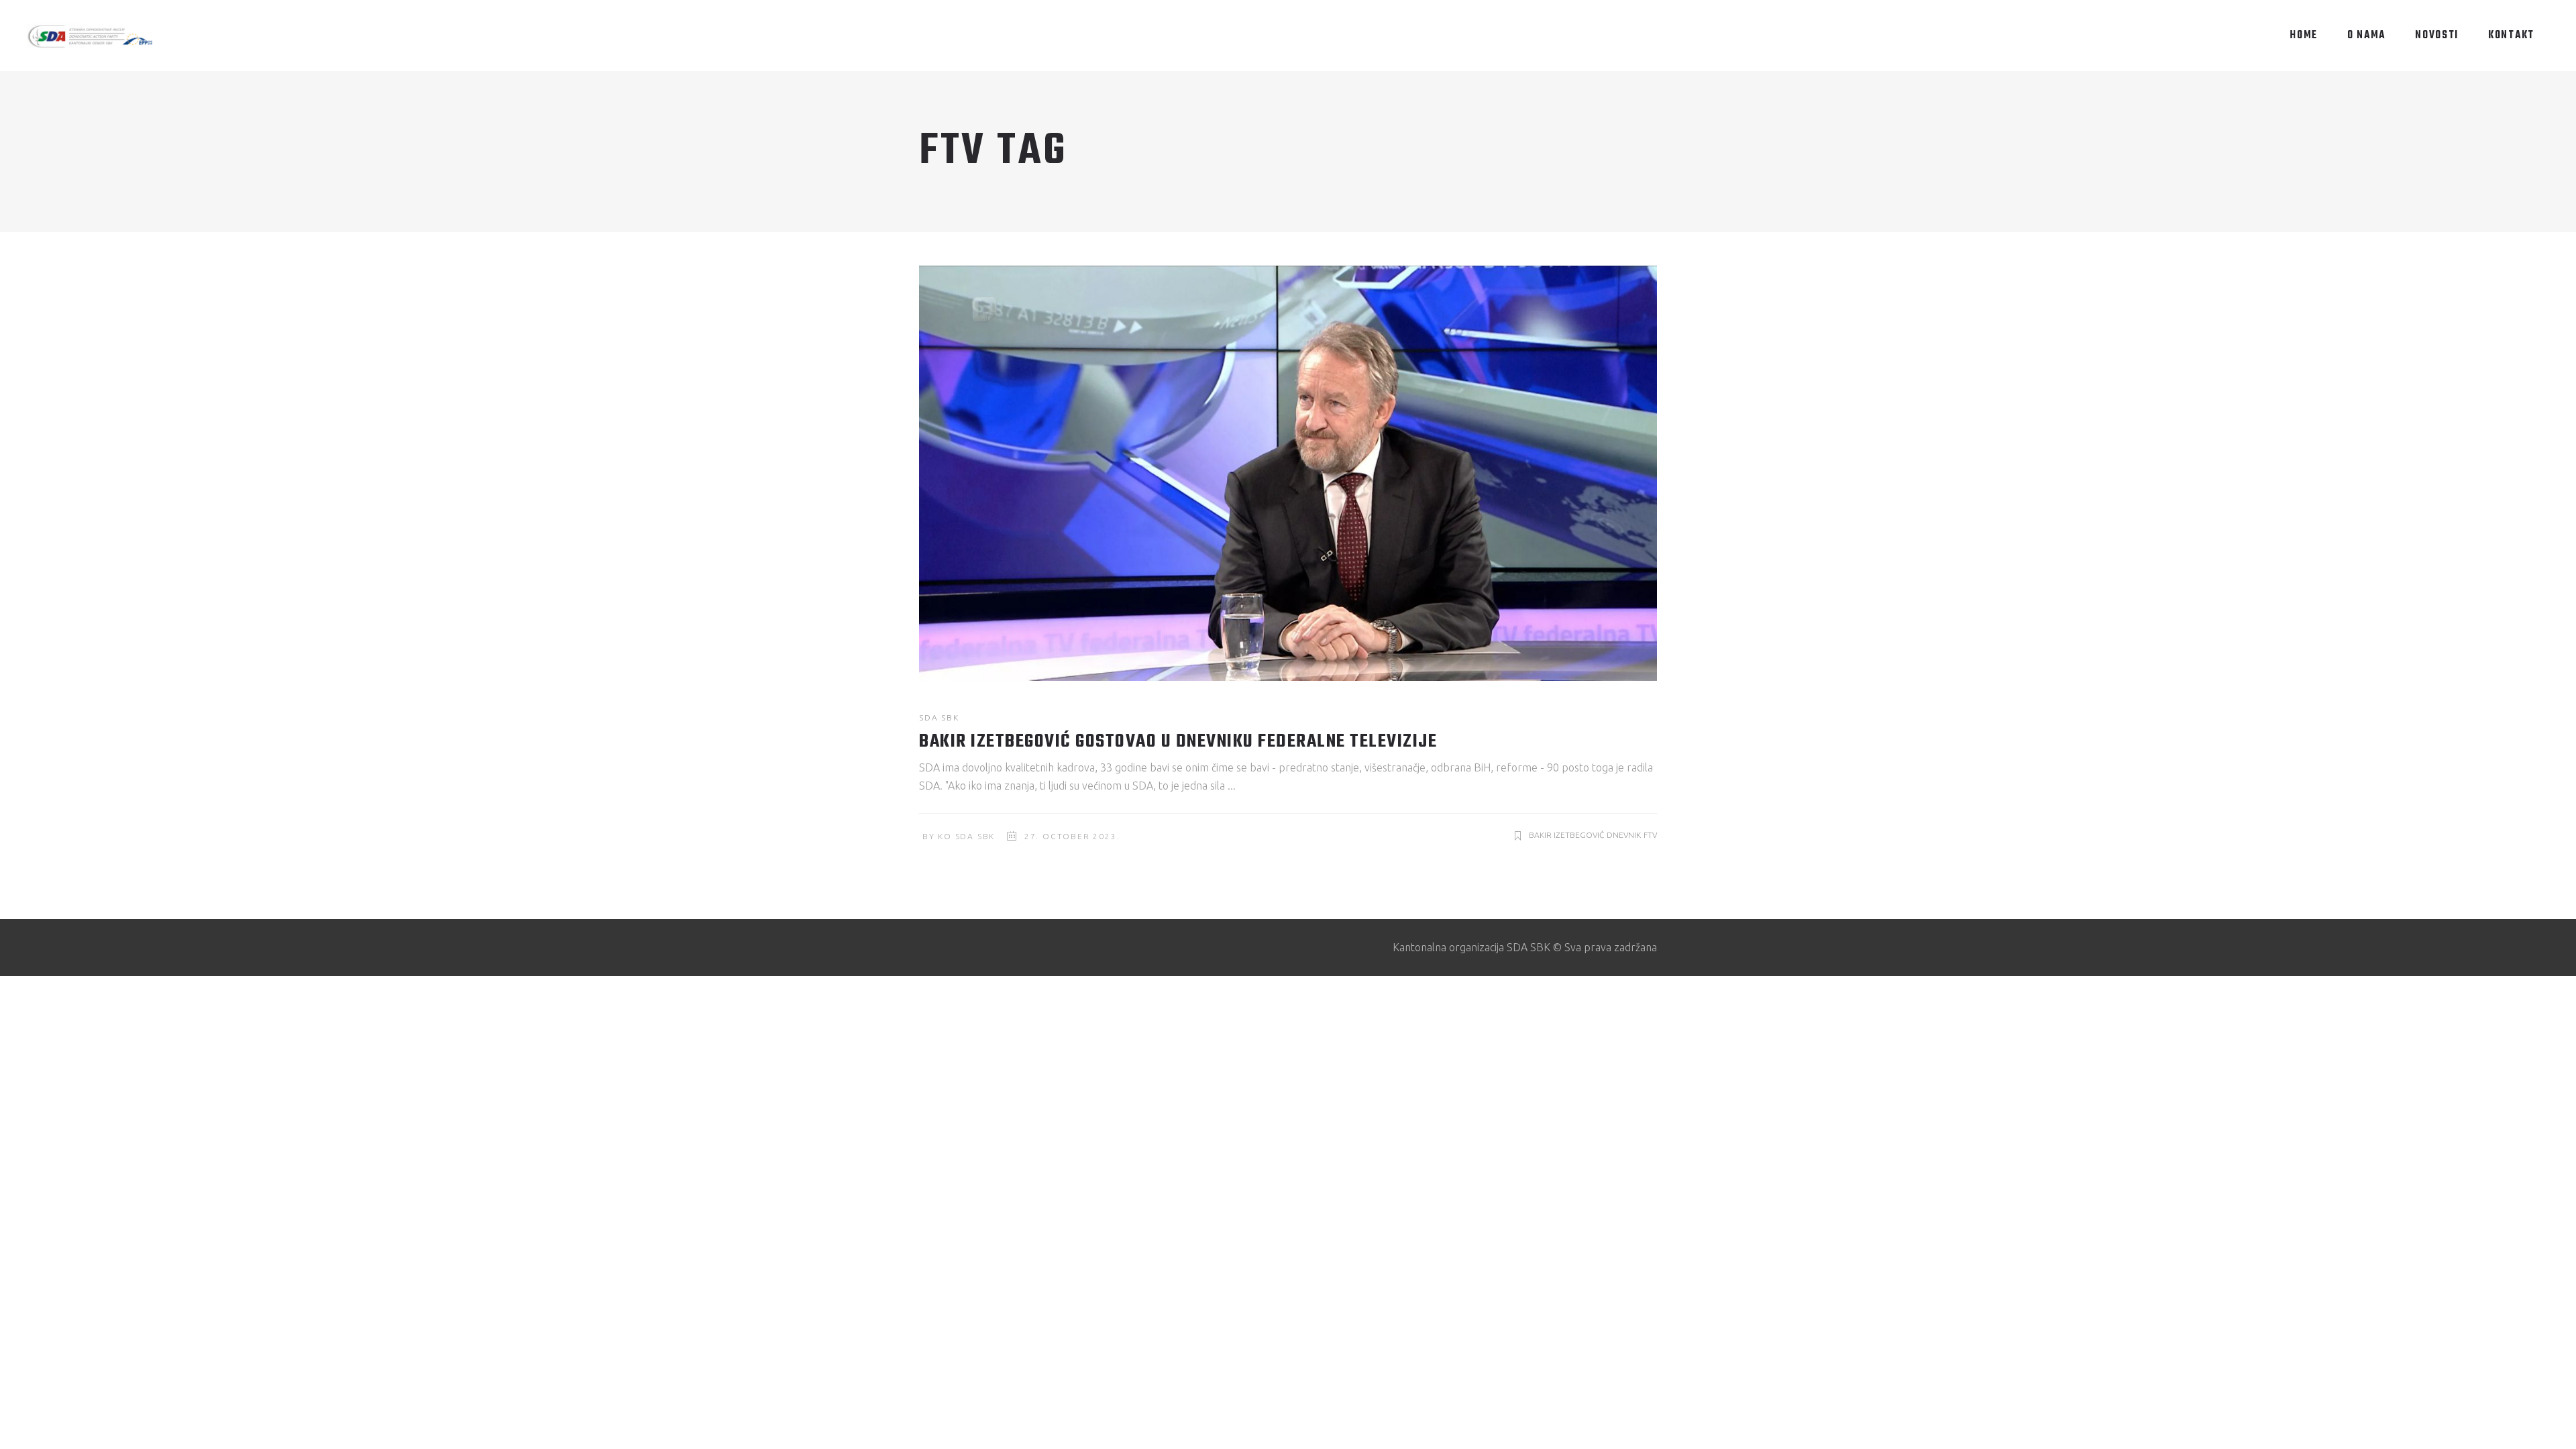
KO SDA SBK (966, 836)
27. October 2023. (1072, 836)
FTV (1650, 835)
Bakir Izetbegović (1566, 835)
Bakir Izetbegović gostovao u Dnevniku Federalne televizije (1178, 742)
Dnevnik (1624, 835)
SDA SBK (939, 717)
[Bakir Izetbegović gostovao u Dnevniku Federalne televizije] (1288, 473)
